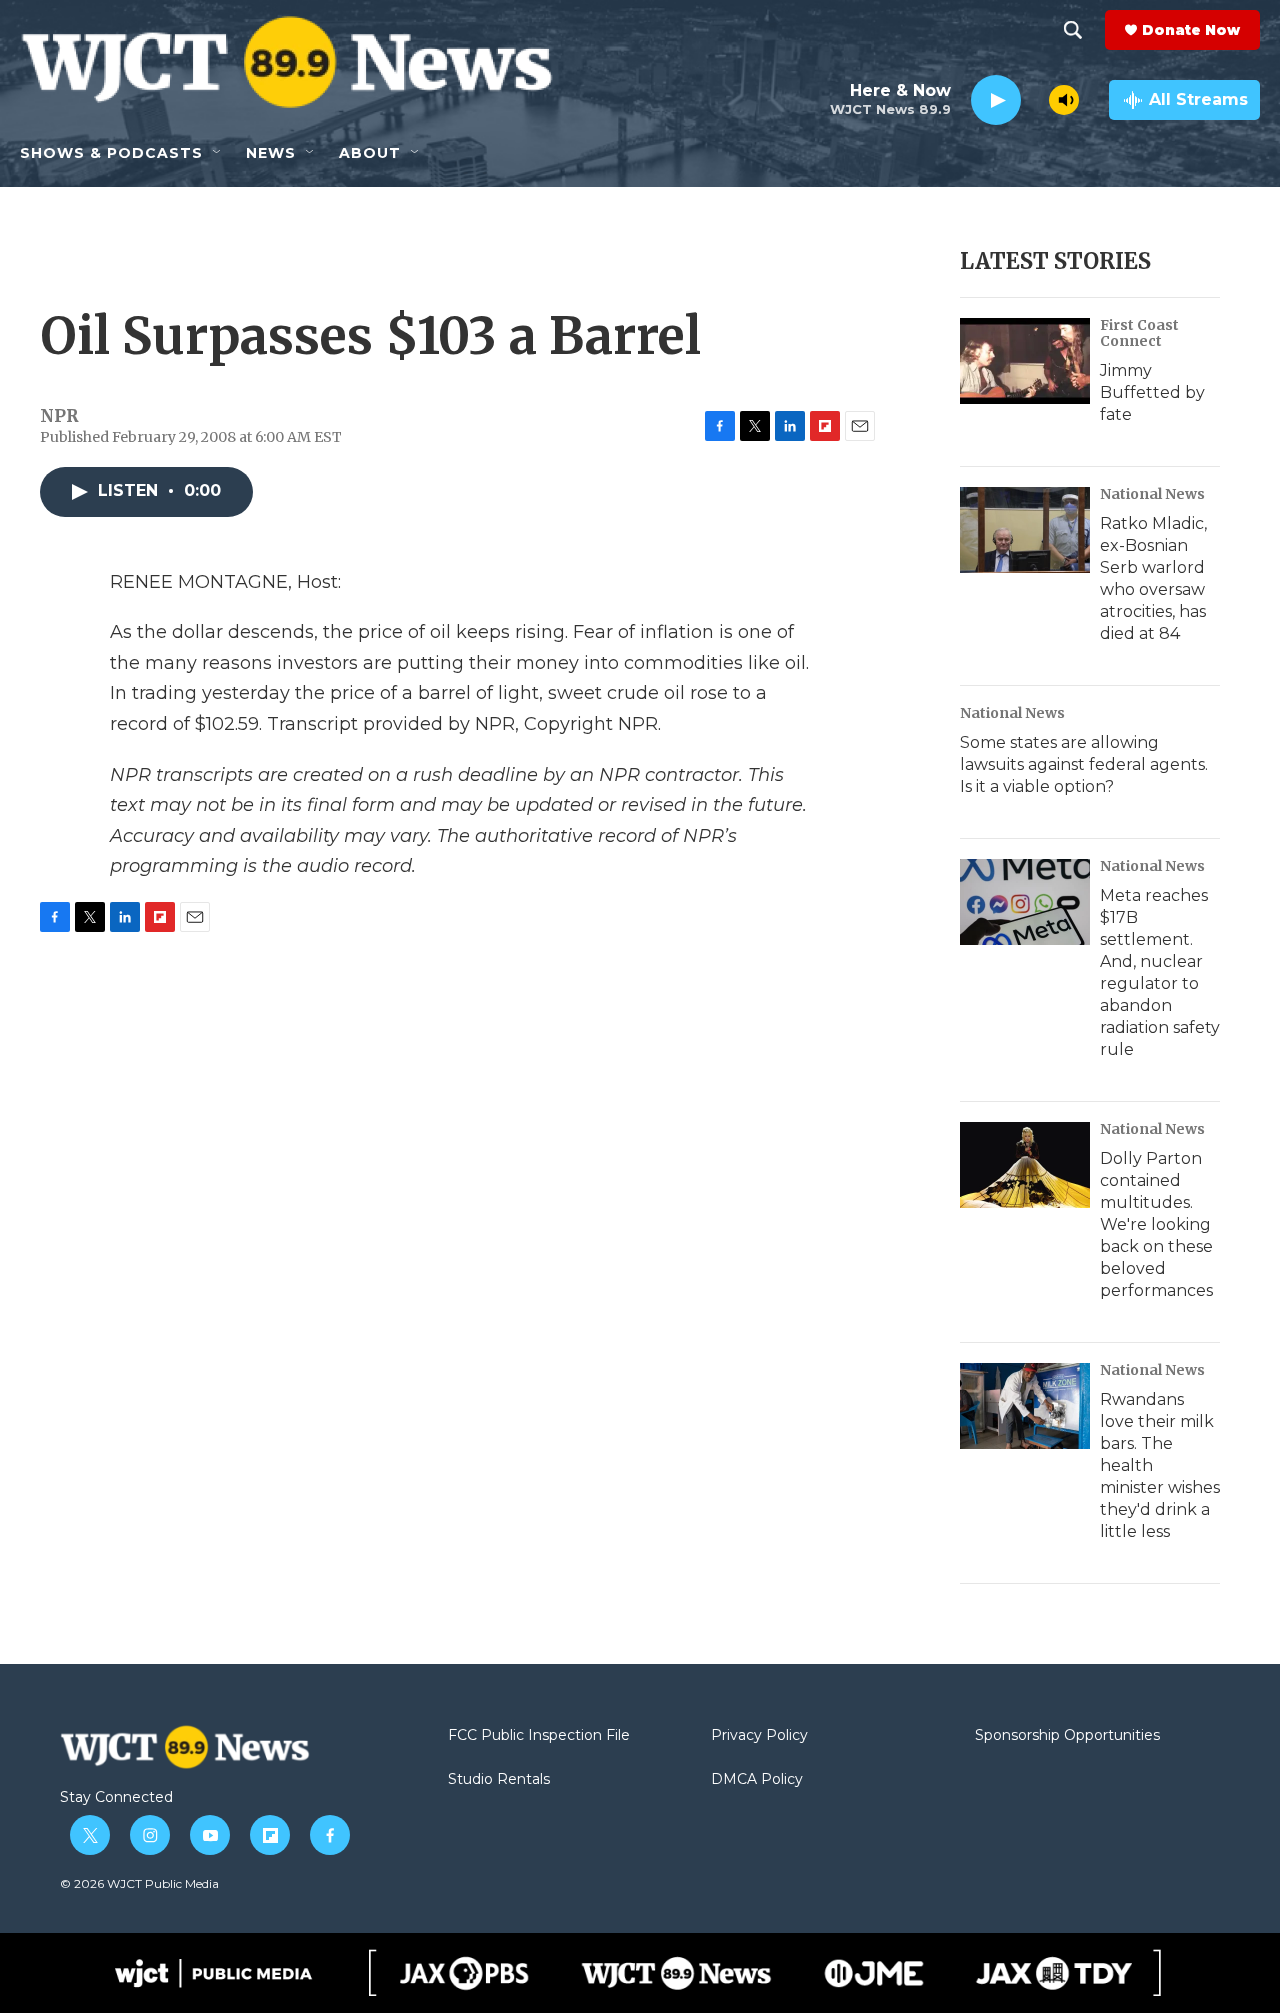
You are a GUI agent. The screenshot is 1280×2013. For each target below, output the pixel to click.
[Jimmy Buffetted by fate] (1025, 361)
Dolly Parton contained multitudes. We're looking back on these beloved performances (1156, 1224)
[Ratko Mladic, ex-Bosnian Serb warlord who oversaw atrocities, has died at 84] (1025, 530)
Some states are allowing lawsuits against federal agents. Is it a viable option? (1084, 764)
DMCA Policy (757, 1780)
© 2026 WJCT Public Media (139, 1883)
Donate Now (1191, 30)
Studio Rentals (499, 1780)
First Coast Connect (1139, 333)
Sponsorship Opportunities (1067, 1736)
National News (1152, 494)
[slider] (1035, 99)
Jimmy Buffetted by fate (1152, 392)
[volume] (1064, 100)
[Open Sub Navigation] (218, 153)
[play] (996, 100)
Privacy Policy (759, 1736)
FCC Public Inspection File (539, 1736)
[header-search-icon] (1073, 30)
